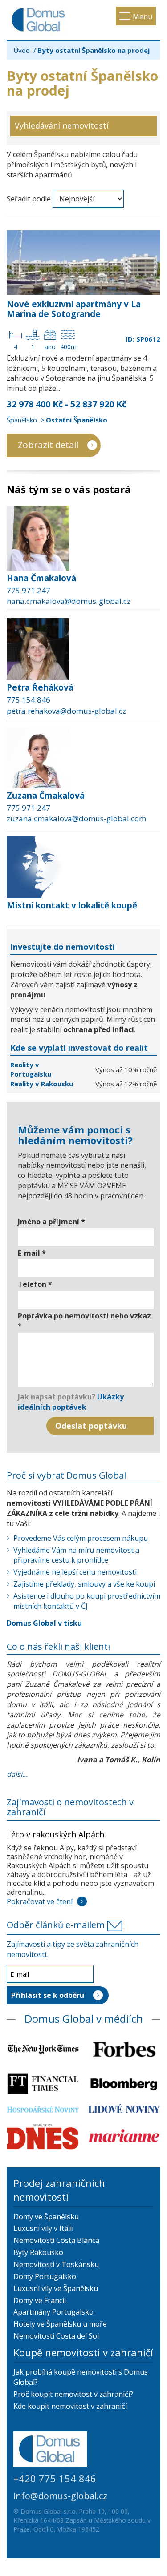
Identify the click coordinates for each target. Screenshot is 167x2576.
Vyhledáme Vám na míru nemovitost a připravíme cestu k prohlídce (76, 1555)
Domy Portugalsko (45, 2276)
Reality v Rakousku (42, 1084)
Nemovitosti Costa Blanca (56, 2240)
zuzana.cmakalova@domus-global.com (76, 818)
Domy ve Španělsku (46, 2217)
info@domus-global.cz (60, 2496)
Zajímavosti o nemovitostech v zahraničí (70, 1807)
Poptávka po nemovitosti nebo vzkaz (84, 1321)
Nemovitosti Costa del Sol (56, 2336)
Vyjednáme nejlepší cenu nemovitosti (75, 1572)
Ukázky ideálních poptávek (71, 1402)
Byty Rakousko (38, 2252)
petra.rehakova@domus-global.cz (66, 711)
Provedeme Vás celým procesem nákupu (81, 1538)
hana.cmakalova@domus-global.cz (69, 601)
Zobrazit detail (48, 445)
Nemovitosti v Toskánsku (56, 2264)
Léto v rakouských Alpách (55, 1834)
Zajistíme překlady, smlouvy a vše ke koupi (84, 1584)
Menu (143, 16)
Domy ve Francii (40, 2300)
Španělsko (22, 420)
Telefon (35, 1284)
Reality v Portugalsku (32, 1069)
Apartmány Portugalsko (53, 2312)
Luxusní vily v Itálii (43, 2228)
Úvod (22, 50)
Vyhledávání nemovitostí (62, 125)
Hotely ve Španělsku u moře (60, 2324)
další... (17, 1774)
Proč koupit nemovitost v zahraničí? (73, 2394)
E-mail (32, 1253)
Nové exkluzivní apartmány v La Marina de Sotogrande (74, 309)
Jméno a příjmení (51, 1222)
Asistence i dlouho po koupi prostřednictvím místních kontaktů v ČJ (87, 1601)
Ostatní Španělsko (77, 420)
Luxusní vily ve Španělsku (56, 2288)
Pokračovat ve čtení (40, 1901)
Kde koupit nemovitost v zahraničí (70, 2406)
